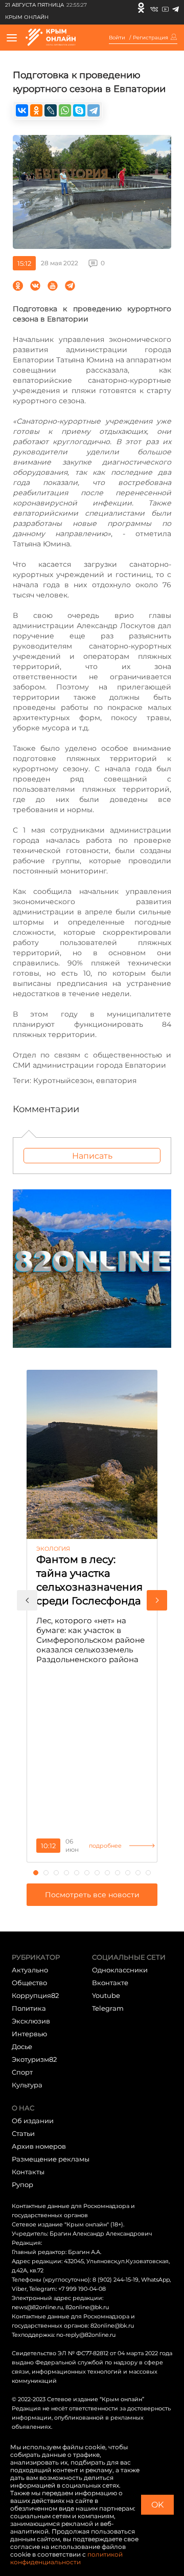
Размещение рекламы (51, 2159)
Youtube (106, 1995)
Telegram (108, 2008)
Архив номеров (39, 2146)
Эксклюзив (31, 2021)
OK (157, 2505)
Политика (29, 2008)
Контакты (28, 2172)
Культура (27, 2085)
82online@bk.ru (87, 2307)
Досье (22, 2046)
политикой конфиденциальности (66, 2558)
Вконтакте (110, 1983)
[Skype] (79, 110)
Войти (117, 38)
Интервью (29, 2034)
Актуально (30, 1970)
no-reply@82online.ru (86, 2335)
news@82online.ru (37, 2307)
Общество (29, 1983)
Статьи (23, 2133)
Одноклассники (120, 1970)
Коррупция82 (35, 1995)
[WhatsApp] (65, 110)
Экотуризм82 (34, 2059)
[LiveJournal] (51, 110)
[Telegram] (176, 8)
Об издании (33, 2121)
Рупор (22, 2184)
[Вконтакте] (154, 8)
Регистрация (151, 38)
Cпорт (22, 2072)
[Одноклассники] (141, 8)
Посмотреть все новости (92, 1895)
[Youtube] (165, 8)
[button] (27, 1600)
